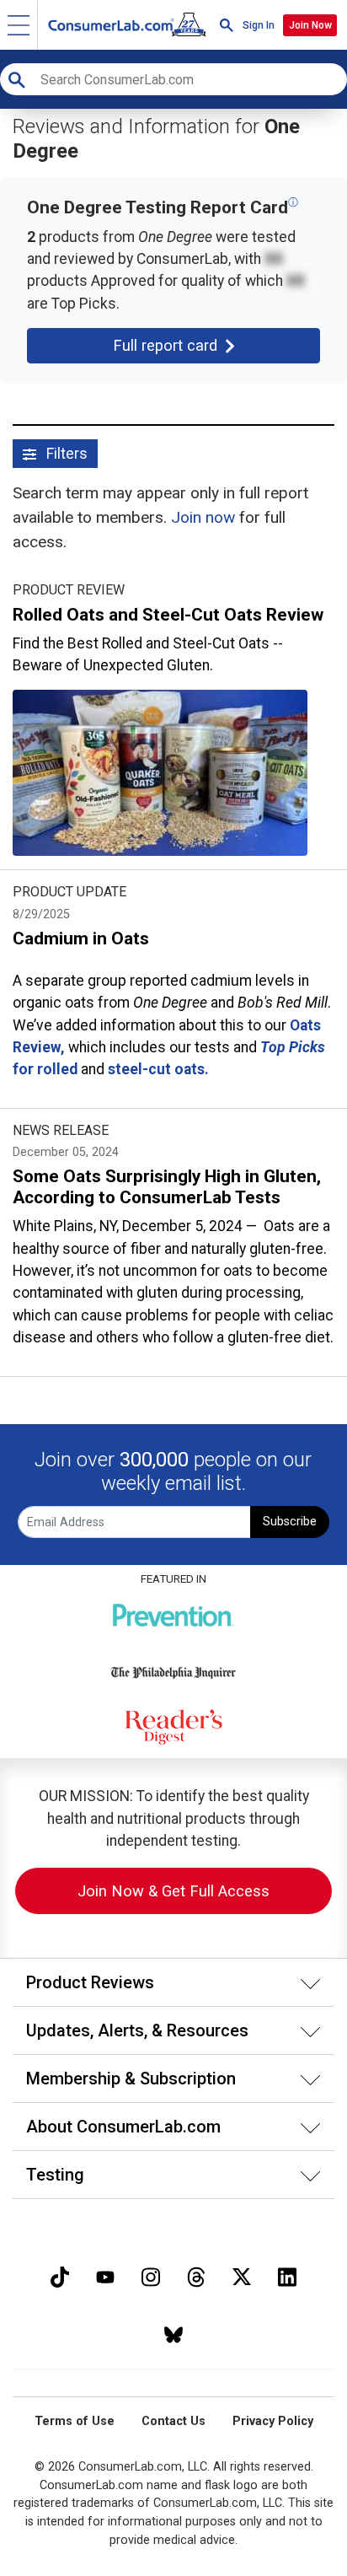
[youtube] (105, 2275)
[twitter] (242, 2275)
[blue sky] (173, 2333)
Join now (203, 517)
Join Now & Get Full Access (173, 1891)
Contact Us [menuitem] (173, 2421)
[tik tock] (60, 2275)
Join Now (310, 25)
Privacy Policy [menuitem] (273, 2421)
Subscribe (290, 1522)
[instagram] (151, 2275)
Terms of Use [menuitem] (75, 2421)
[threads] (196, 2275)
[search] (227, 25)
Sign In (259, 25)
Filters (65, 454)
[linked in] (287, 2275)
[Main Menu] (19, 25)
